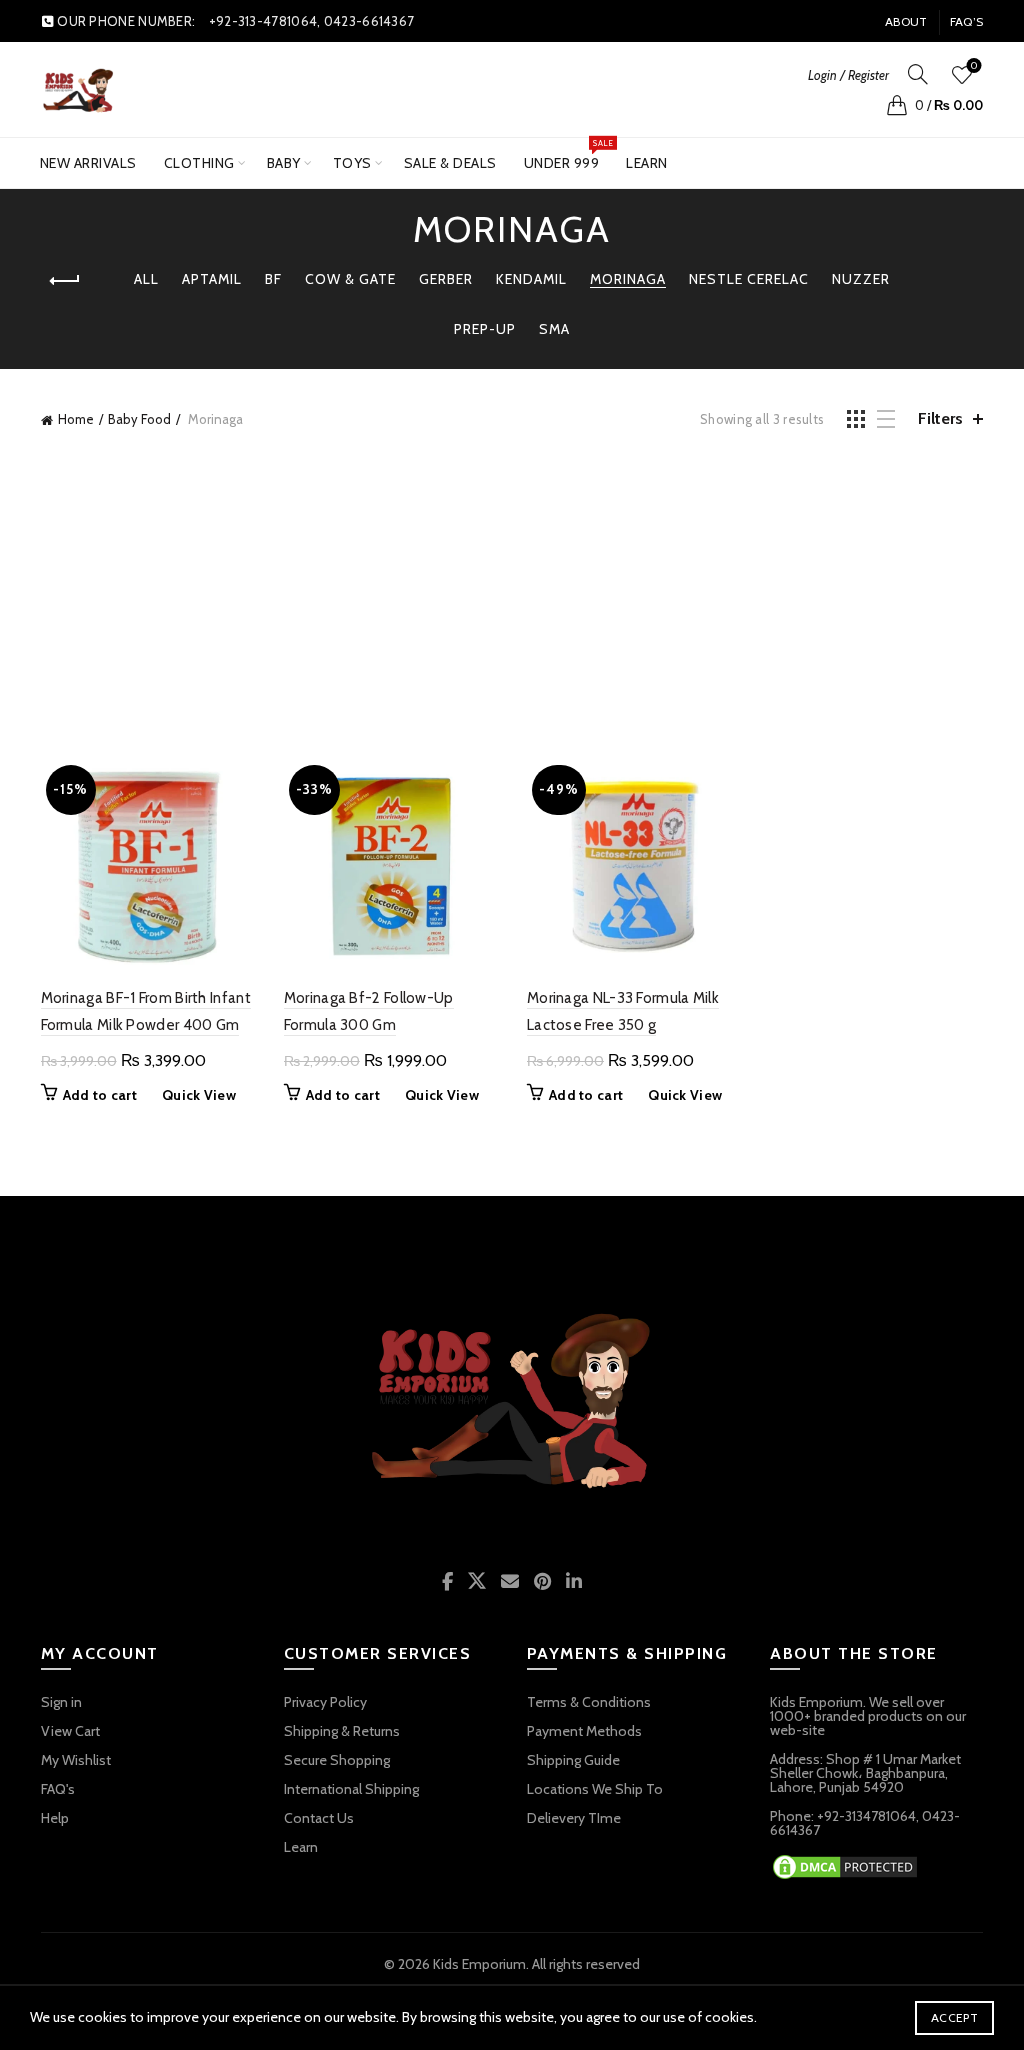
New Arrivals (88, 163)
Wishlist (974, 66)
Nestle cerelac (749, 279)
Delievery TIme (574, 1818)
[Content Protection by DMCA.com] (845, 1865)
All (146, 279)
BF (273, 279)
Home (76, 419)
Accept (954, 2017)
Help (55, 1818)
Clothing (199, 163)
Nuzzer (861, 279)
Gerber (446, 279)
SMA (554, 329)
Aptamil (212, 279)
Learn (647, 163)
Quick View (199, 1095)
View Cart (70, 1731)
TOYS (352, 163)
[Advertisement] (517, 591)
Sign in (61, 1702)
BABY (284, 163)
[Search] (918, 74)
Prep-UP (485, 329)
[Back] (66, 281)
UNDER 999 (568, 155)
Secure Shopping (337, 1760)
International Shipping (351, 1789)
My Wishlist (76, 1760)
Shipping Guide (573, 1760)
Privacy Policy (325, 1702)
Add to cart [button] (100, 1095)
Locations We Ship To (595, 1789)
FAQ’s (967, 21)
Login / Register (848, 75)
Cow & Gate (350, 279)
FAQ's (58, 1789)
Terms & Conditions (589, 1702)
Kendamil (531, 279)
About (906, 21)
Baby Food (139, 419)
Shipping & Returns (342, 1731)
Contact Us (319, 1818)
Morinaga (628, 279)
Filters (940, 418)
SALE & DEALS (450, 163)
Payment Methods (584, 1731)
